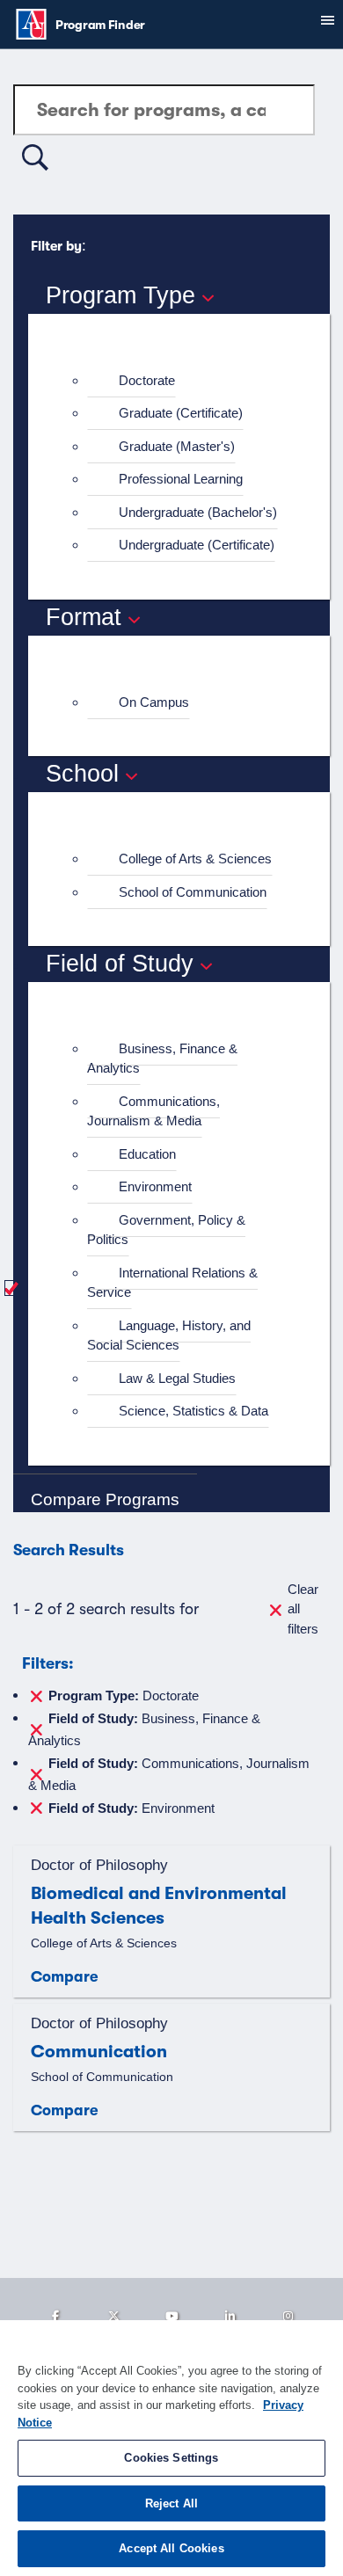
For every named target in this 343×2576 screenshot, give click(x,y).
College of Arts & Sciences (195, 859)
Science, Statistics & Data (193, 1411)
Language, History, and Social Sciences (169, 1335)
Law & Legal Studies (177, 1378)
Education (147, 1154)
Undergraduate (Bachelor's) (198, 512)
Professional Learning (181, 479)
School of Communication (193, 892)
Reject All (171, 2503)
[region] (171, 2448)
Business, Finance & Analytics (162, 1059)
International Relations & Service (172, 1283)
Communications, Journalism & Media (153, 1111)
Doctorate (147, 380)
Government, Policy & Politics (166, 1230)
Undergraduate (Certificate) (197, 545)
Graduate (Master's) (177, 446)
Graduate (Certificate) (181, 413)
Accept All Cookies (171, 2548)
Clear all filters (303, 1609)
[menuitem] (186, 381)
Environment (155, 1186)
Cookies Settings (171, 2458)
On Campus (154, 702)
